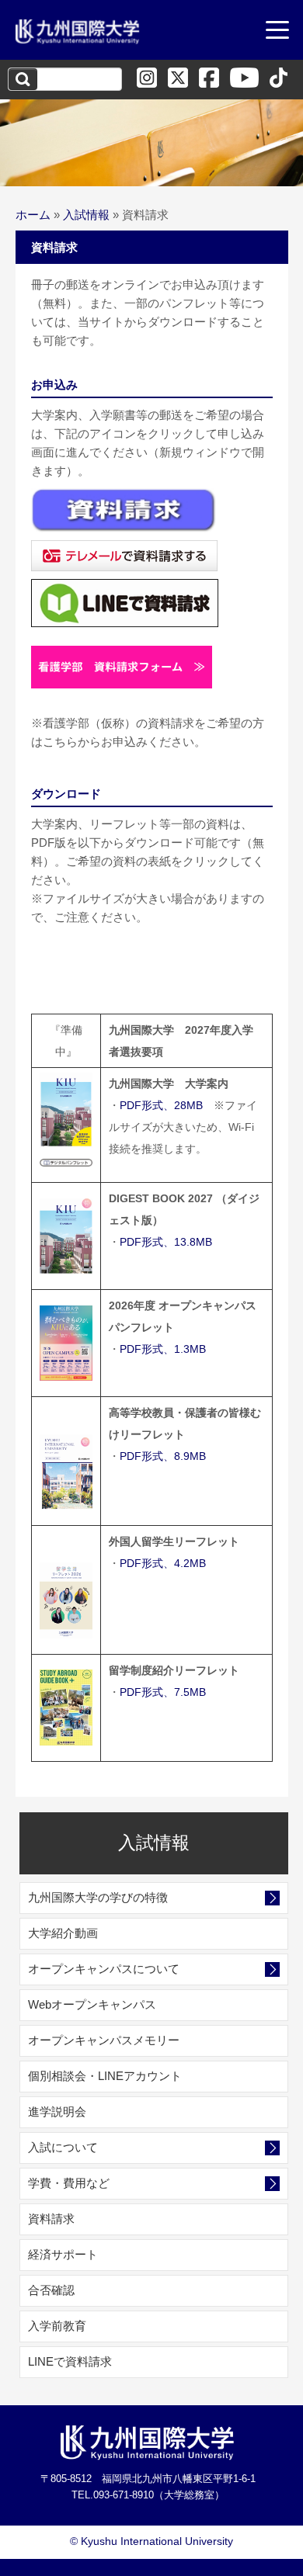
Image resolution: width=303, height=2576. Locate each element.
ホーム (33, 215)
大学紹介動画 (63, 1933)
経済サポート (63, 2254)
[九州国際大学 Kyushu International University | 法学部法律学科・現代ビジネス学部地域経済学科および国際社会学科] (78, 32)
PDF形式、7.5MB (163, 1692)
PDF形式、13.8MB (166, 1242)
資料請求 (51, 2219)
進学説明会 (57, 2111)
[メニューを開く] (277, 32)
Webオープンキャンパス (92, 2004)
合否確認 (51, 2290)
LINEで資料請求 (70, 2361)
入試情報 (86, 215)
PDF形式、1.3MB (163, 1349)
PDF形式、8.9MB (163, 1456)
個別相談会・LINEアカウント (105, 2076)
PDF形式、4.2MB (163, 1563)
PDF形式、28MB (161, 1105)
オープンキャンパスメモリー (104, 2040)
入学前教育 (57, 2326)
